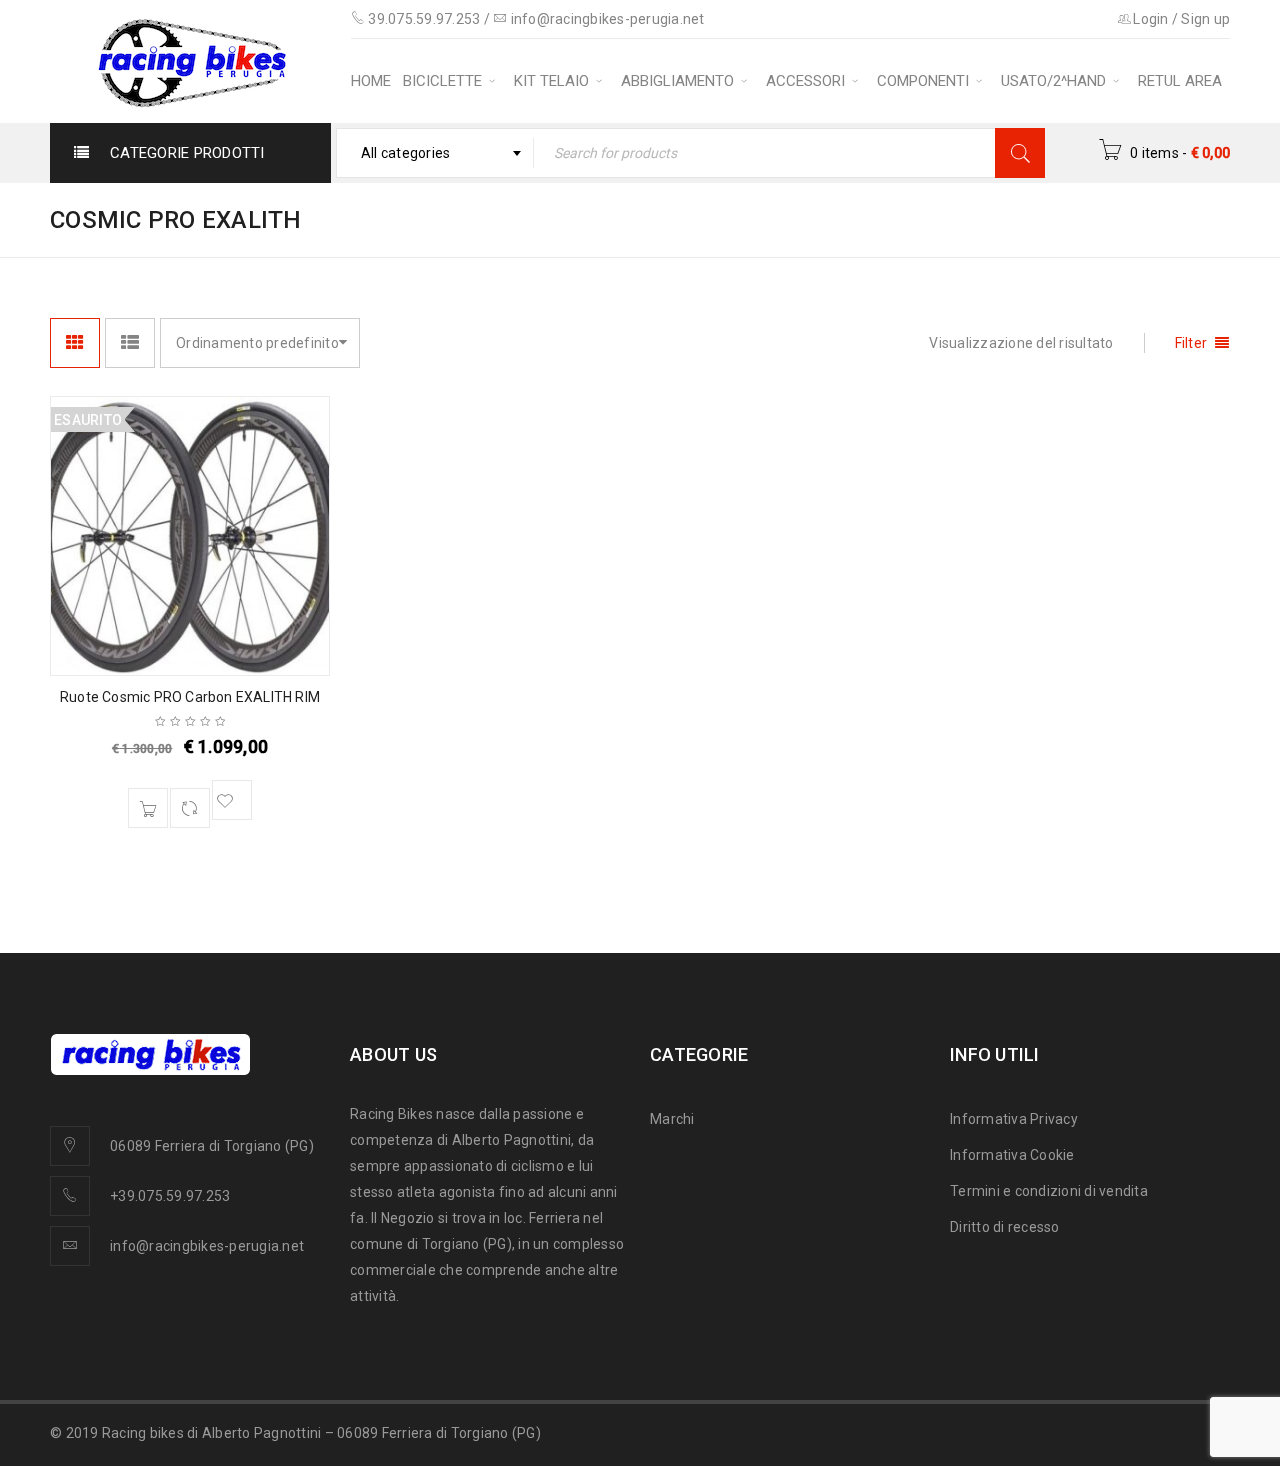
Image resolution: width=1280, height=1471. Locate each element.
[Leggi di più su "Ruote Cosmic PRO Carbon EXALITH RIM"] (148, 808)
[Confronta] (190, 808)
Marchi (672, 1119)
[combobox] (435, 153)
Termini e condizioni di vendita (1049, 1191)
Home (889, 218)
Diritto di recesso (1005, 1227)
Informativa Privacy (1014, 1119)
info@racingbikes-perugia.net (608, 19)
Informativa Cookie (1012, 1155)
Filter (1191, 343)
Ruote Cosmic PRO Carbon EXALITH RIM (190, 697)
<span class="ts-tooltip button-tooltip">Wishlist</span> (232, 800)
